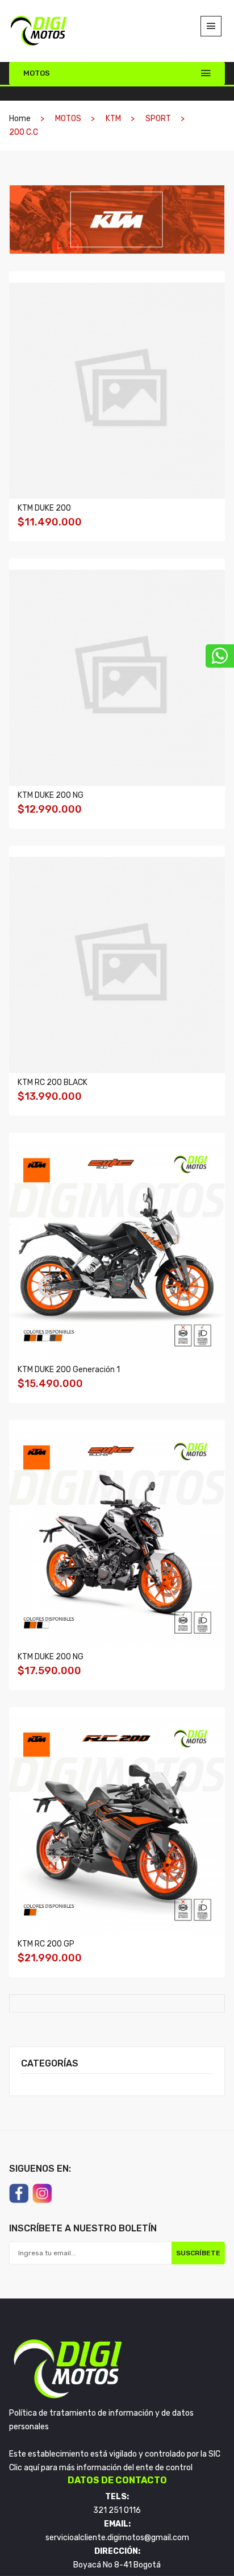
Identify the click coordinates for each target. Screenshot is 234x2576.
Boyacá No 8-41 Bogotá (117, 2565)
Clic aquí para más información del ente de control (101, 2468)
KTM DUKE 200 (44, 508)
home (20, 119)
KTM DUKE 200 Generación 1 (69, 1370)
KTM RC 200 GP (46, 1944)
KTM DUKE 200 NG (51, 795)
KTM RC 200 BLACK (53, 1082)
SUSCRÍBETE (198, 2253)
